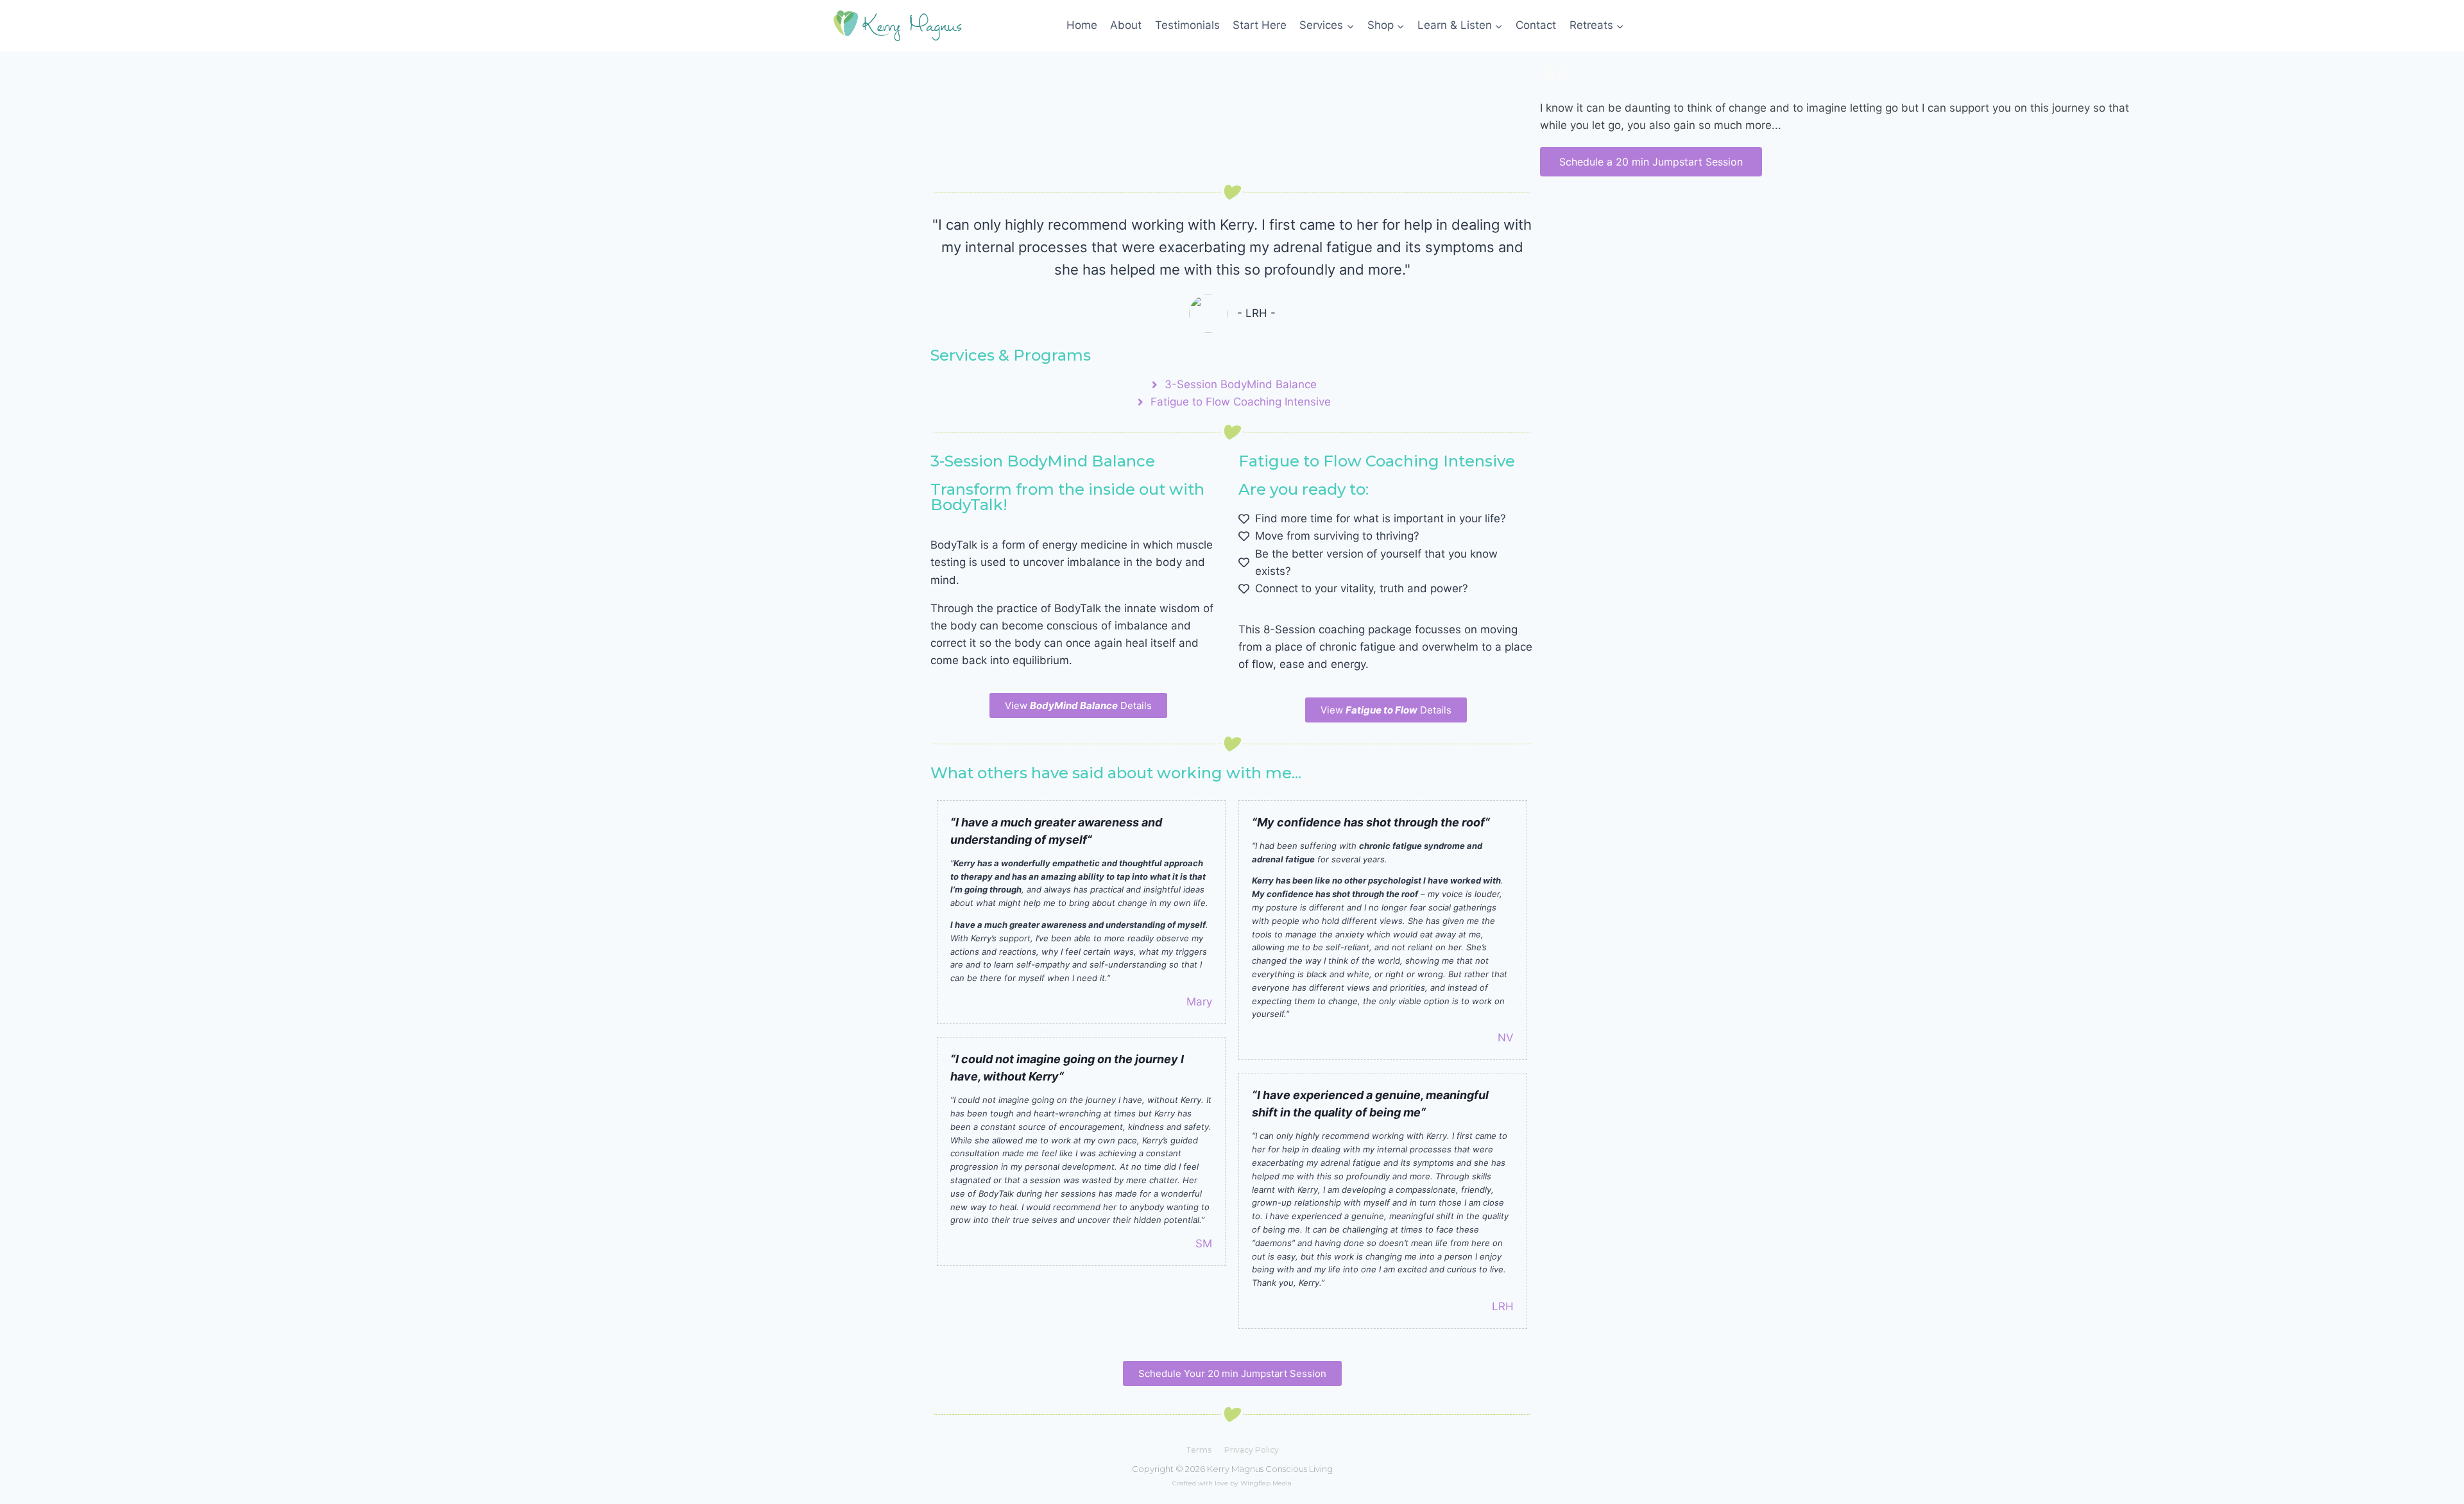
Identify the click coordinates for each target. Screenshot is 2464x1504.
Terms (1199, 1450)
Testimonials (1187, 25)
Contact (1536, 25)
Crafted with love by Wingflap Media (1232, 1483)
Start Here (1260, 25)
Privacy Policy (1252, 1450)
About (1126, 25)
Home (1082, 25)
